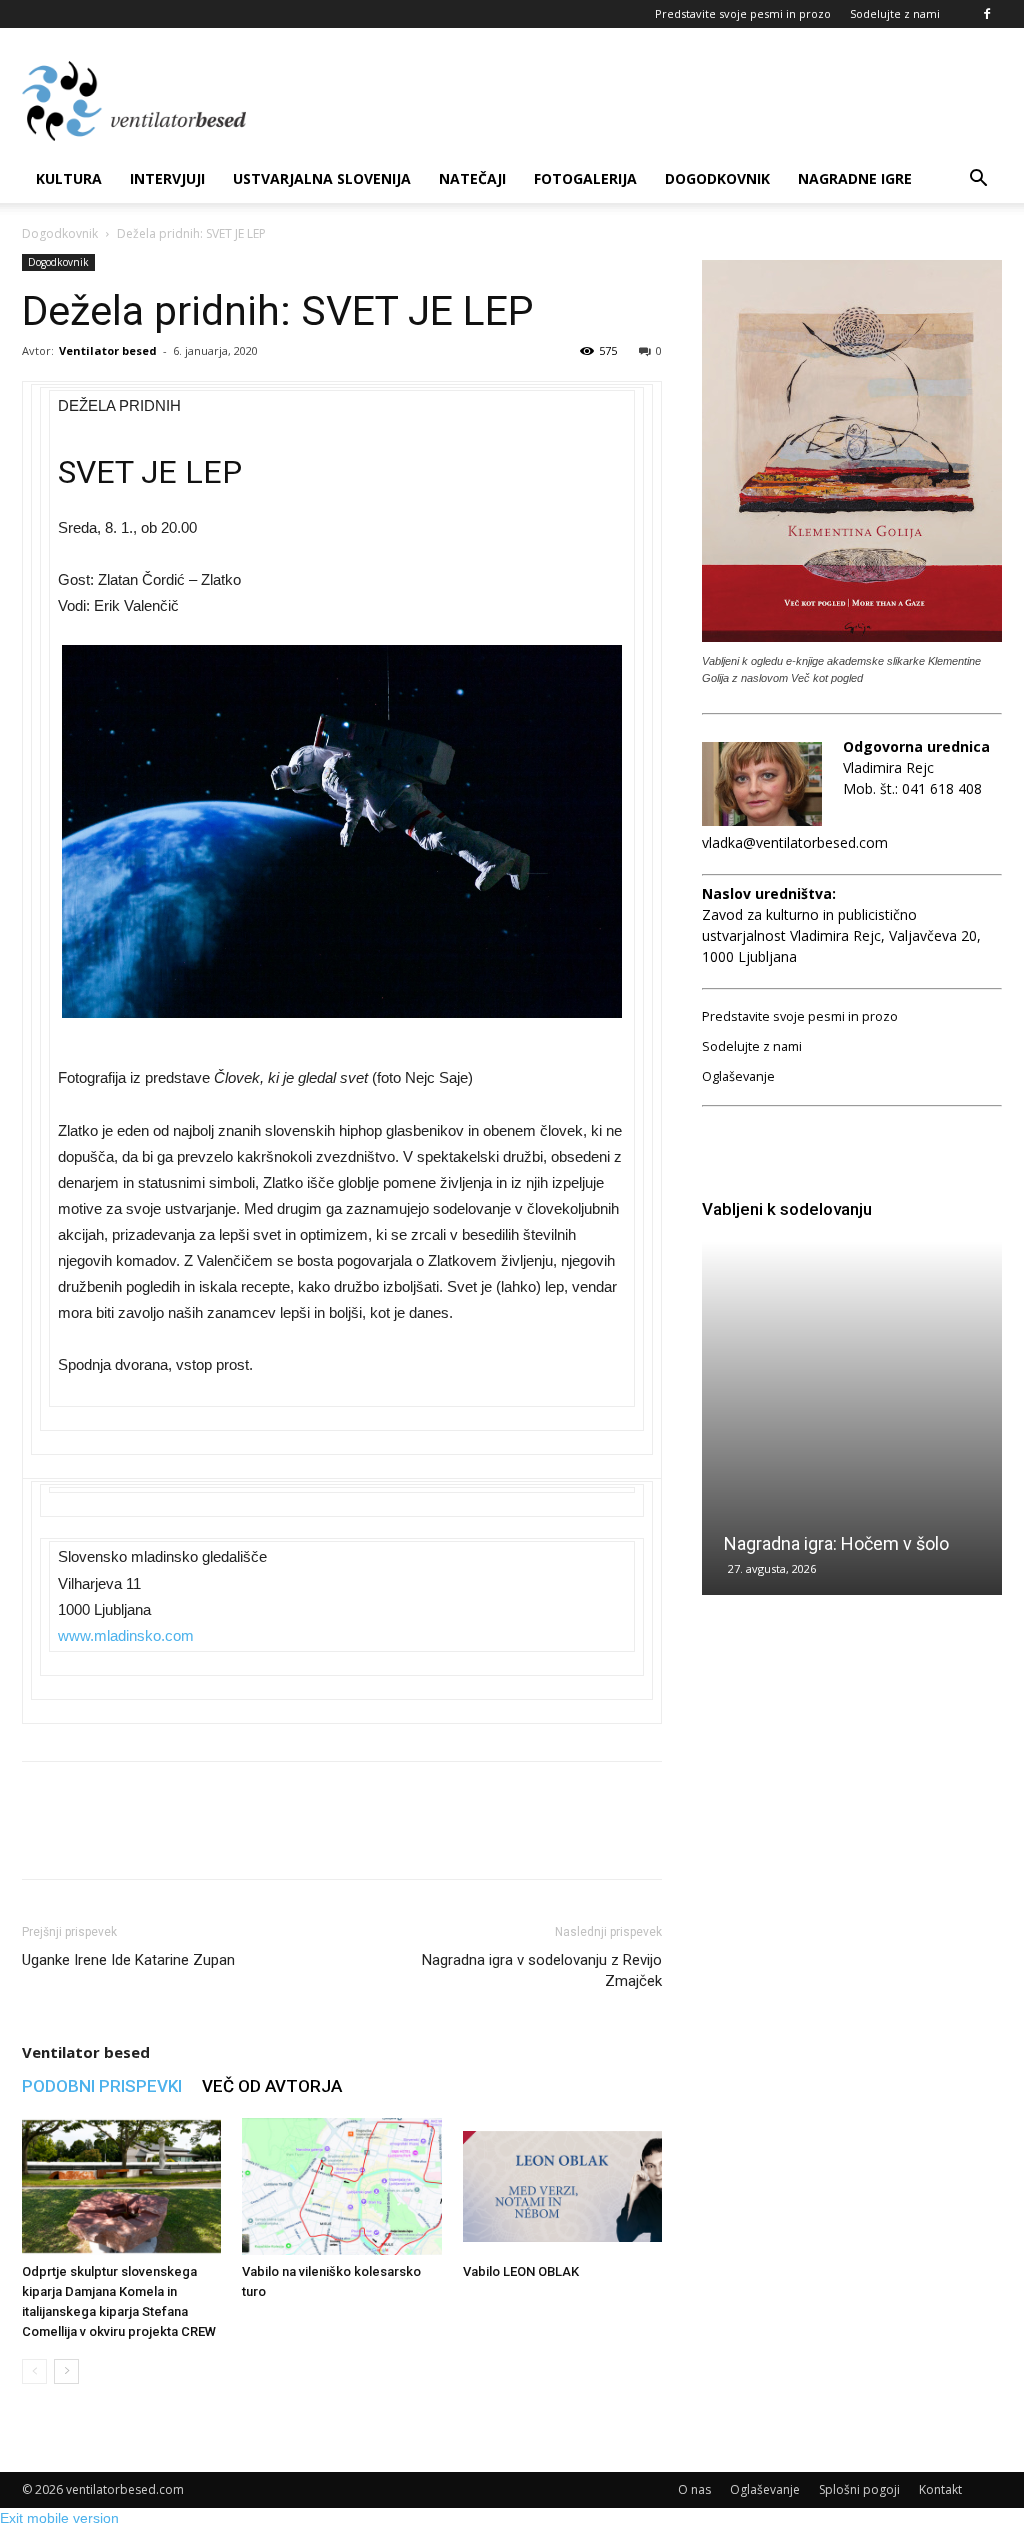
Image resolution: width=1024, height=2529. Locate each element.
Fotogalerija (585, 178)
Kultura (69, 178)
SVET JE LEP (150, 472)
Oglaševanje (738, 1076)
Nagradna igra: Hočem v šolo (836, 1543)
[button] (978, 180)
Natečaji (472, 178)
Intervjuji (167, 178)
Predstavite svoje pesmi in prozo (743, 13)
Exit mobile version (59, 2518)
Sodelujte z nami (895, 13)
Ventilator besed (108, 350)
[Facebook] (987, 14)
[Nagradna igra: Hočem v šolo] (852, 1418)
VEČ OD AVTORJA (272, 2086)
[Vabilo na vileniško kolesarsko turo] (341, 2186)
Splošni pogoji (859, 2489)
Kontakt (940, 2489)
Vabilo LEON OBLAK (521, 2271)
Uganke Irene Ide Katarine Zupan (128, 1960)
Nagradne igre (855, 178)
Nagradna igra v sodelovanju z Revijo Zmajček (542, 1970)
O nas (694, 2489)
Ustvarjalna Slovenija (322, 178)
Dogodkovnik (717, 178)
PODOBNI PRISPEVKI (102, 2086)
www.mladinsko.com (126, 1635)
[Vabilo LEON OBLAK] (562, 2186)
